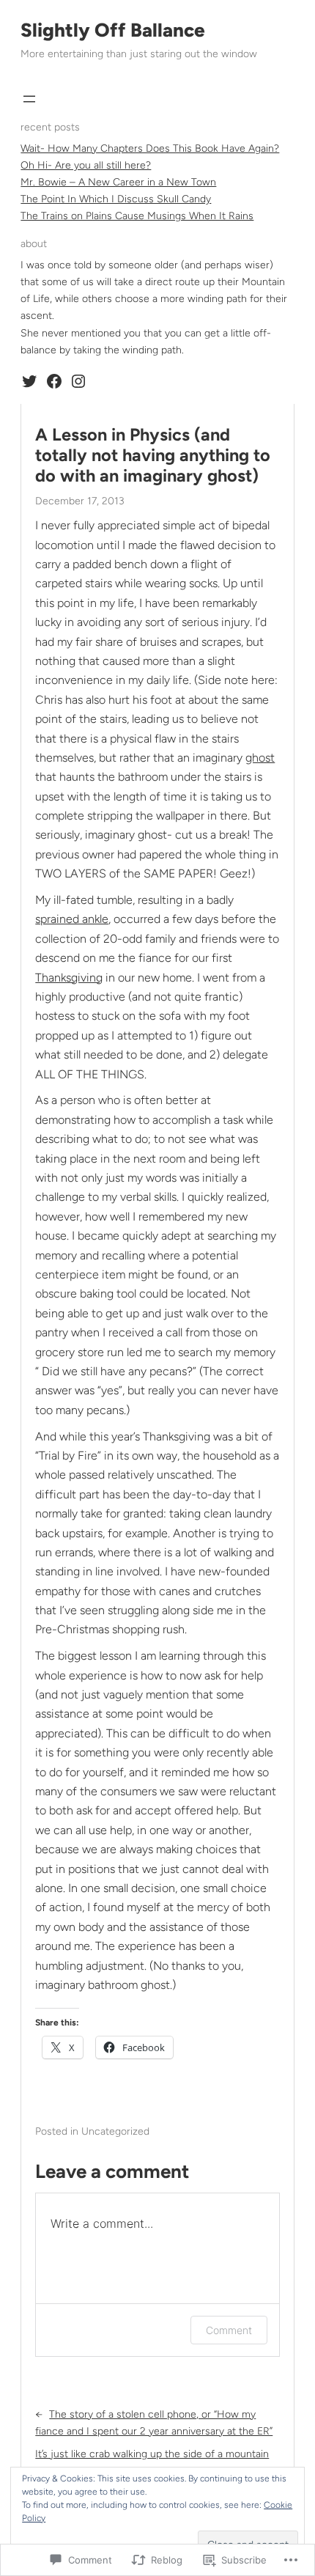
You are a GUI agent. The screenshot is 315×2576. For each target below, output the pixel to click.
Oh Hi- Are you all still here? (86, 165)
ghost (260, 758)
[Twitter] (29, 381)
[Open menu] (29, 99)
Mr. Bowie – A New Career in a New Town (118, 182)
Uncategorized (115, 2131)
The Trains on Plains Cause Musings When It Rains (137, 216)
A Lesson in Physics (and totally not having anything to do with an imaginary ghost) (153, 456)
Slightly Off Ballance (113, 30)
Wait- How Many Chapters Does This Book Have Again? (150, 148)
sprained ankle (72, 919)
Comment (229, 2330)
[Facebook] (54, 381)
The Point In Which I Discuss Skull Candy (116, 199)
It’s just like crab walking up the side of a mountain (152, 2454)
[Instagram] (78, 381)
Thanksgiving (69, 978)
